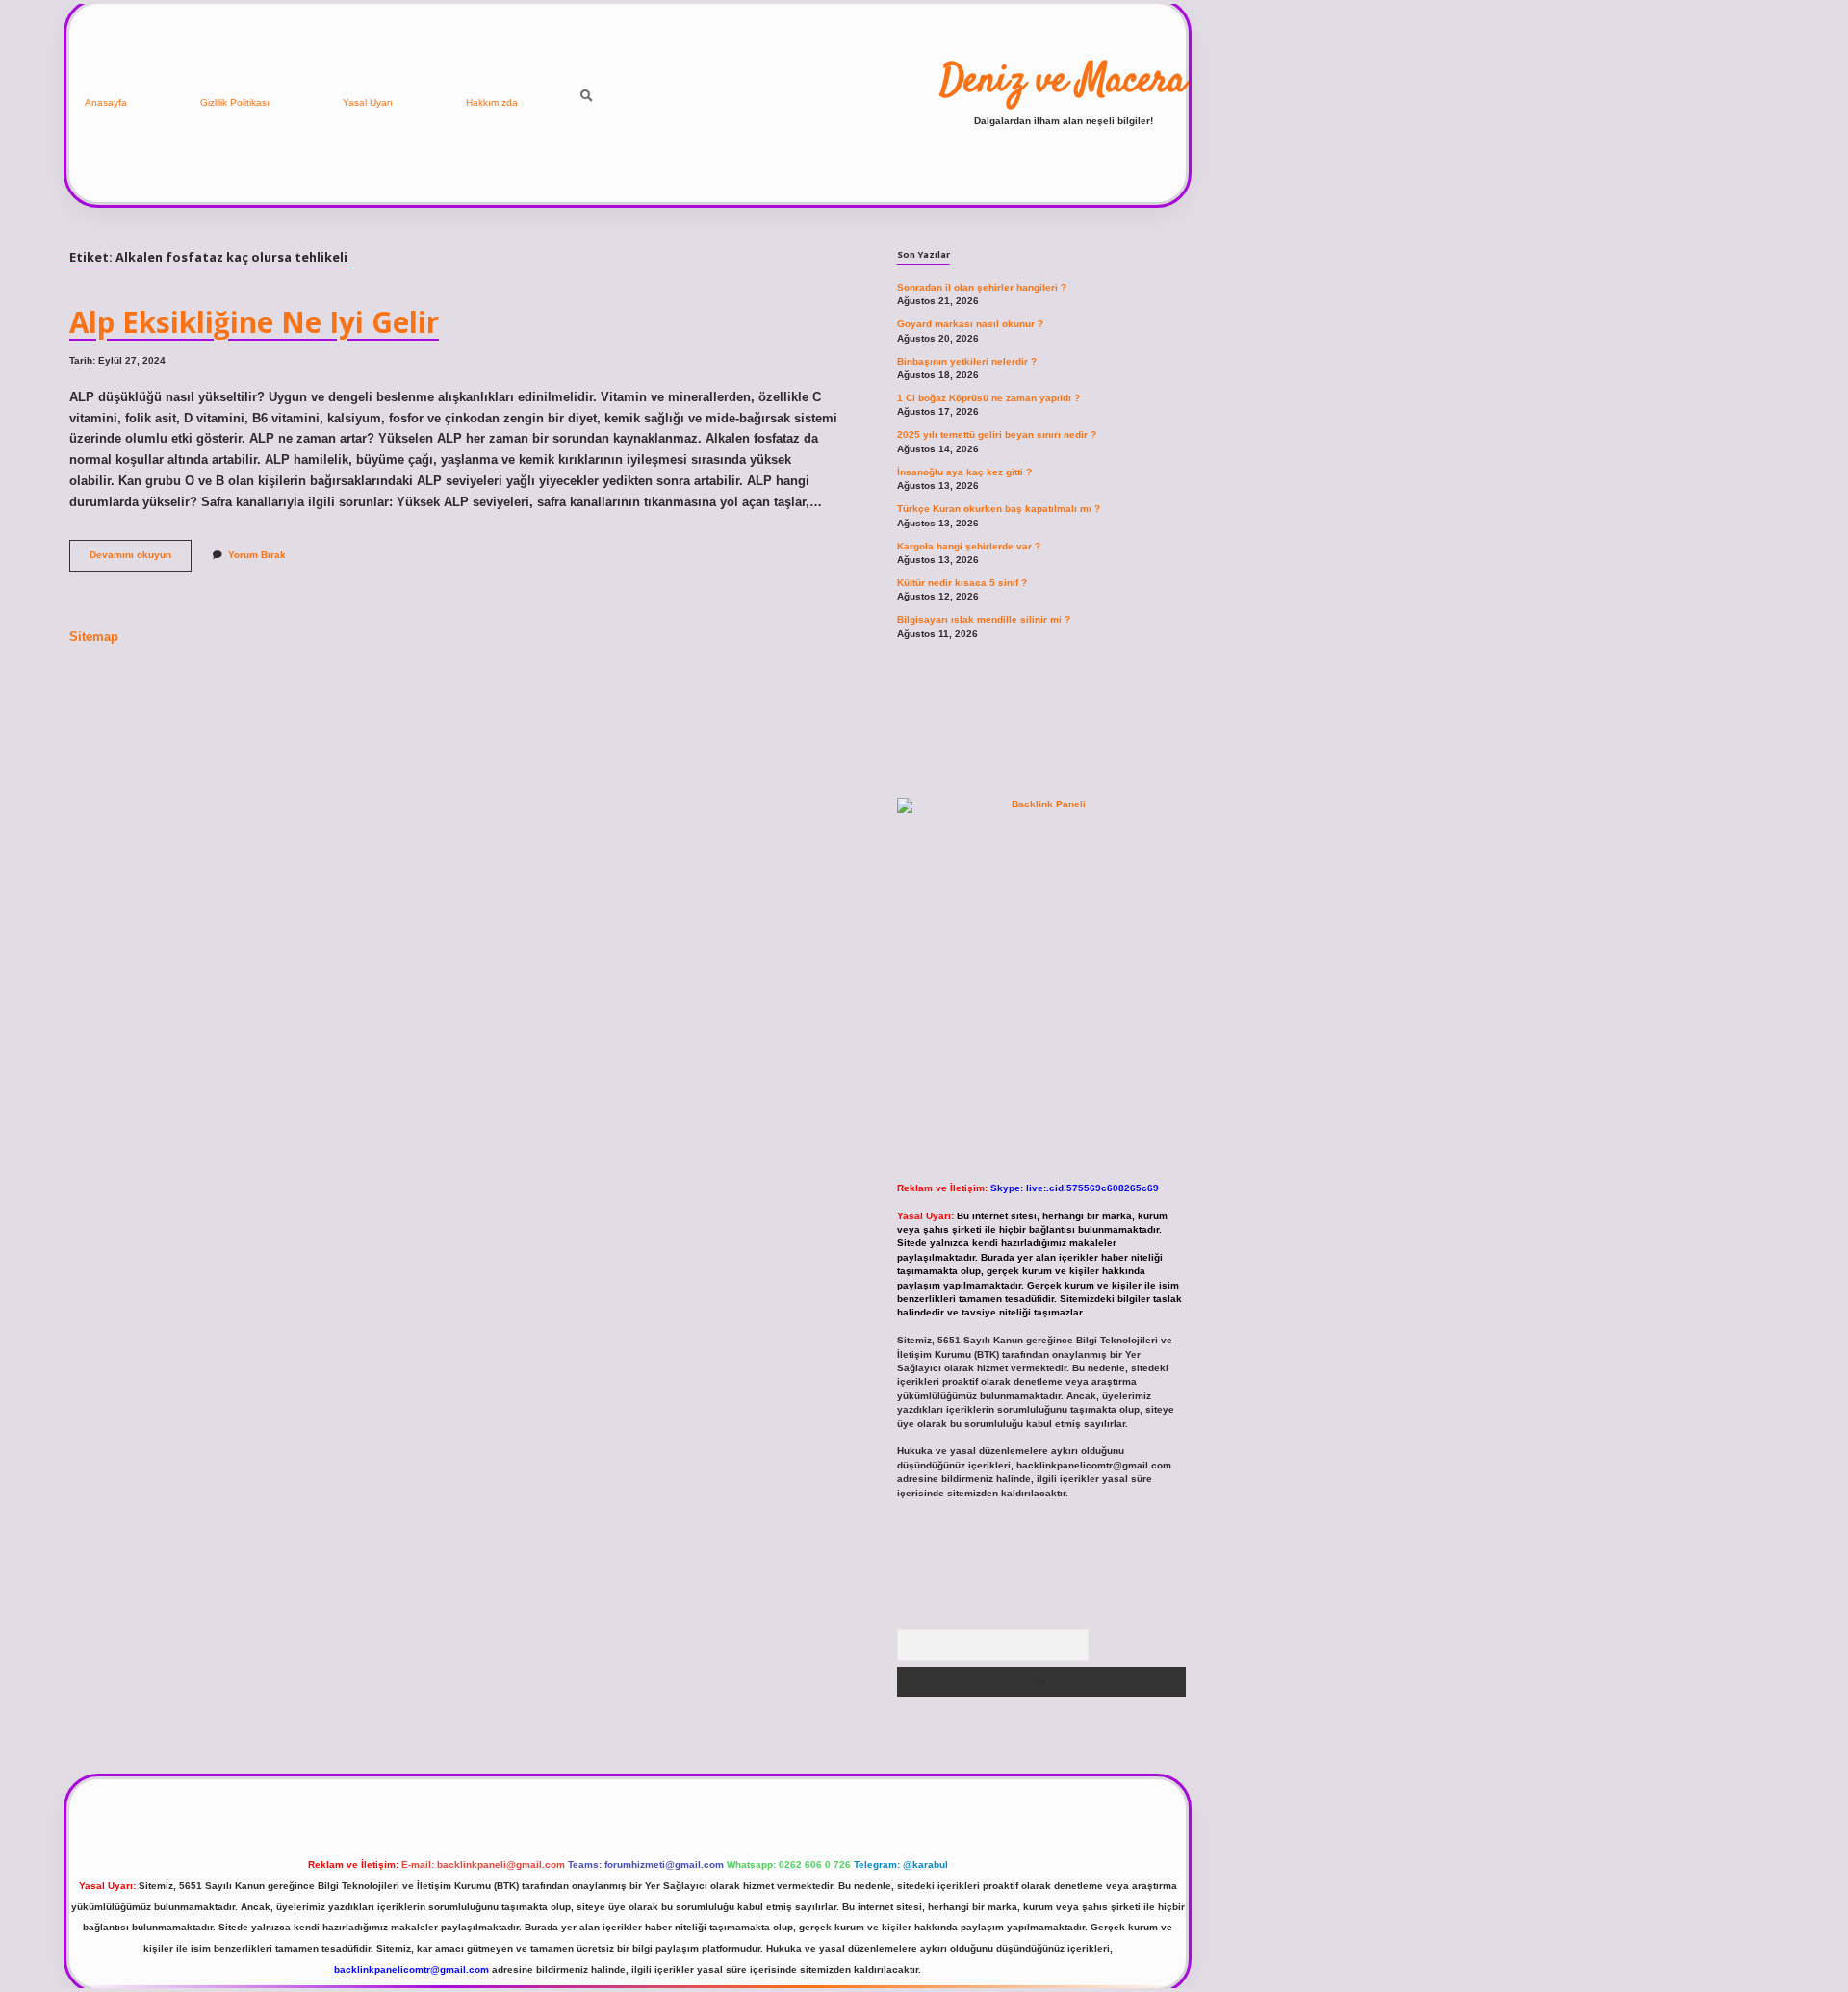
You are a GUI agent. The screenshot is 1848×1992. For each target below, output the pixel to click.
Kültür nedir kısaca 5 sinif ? (962, 583)
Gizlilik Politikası (235, 102)
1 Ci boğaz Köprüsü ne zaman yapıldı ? (988, 398)
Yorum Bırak (257, 555)
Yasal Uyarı (368, 102)
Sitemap (94, 637)
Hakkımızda (492, 102)
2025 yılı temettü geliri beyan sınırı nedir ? (997, 434)
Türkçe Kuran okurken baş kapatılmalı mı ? (999, 509)
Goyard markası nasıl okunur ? (970, 324)
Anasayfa (106, 102)
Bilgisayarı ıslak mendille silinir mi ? (984, 619)
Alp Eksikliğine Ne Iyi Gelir (254, 322)
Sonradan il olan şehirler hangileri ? (982, 287)
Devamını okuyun (141, 560)
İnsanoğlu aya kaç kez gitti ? (964, 472)
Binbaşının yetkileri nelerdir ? (967, 361)
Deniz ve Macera (1063, 82)
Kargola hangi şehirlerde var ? (969, 546)
